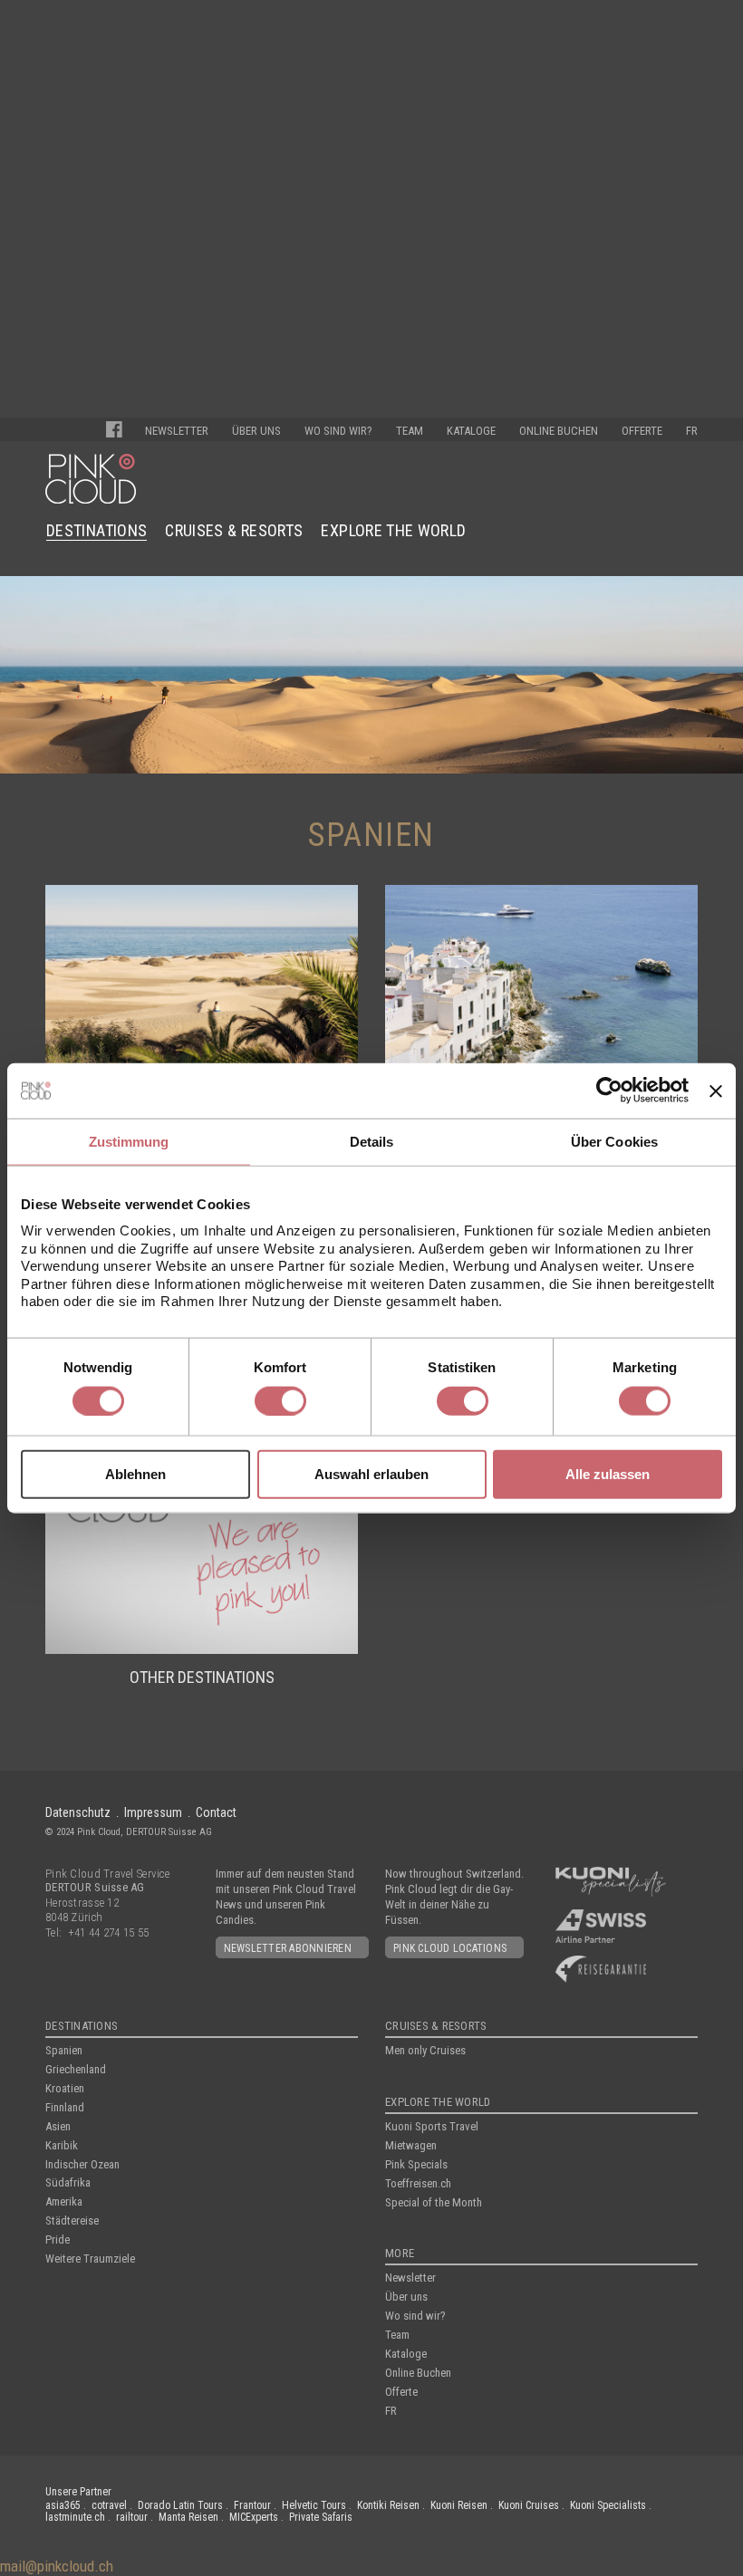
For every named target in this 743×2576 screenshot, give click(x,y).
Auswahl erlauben (371, 1474)
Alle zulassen (608, 1474)
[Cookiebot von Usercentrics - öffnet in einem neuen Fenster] (609, 1091)
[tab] (129, 1143)
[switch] (280, 1400)
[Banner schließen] (716, 1091)
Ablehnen (135, 1474)
